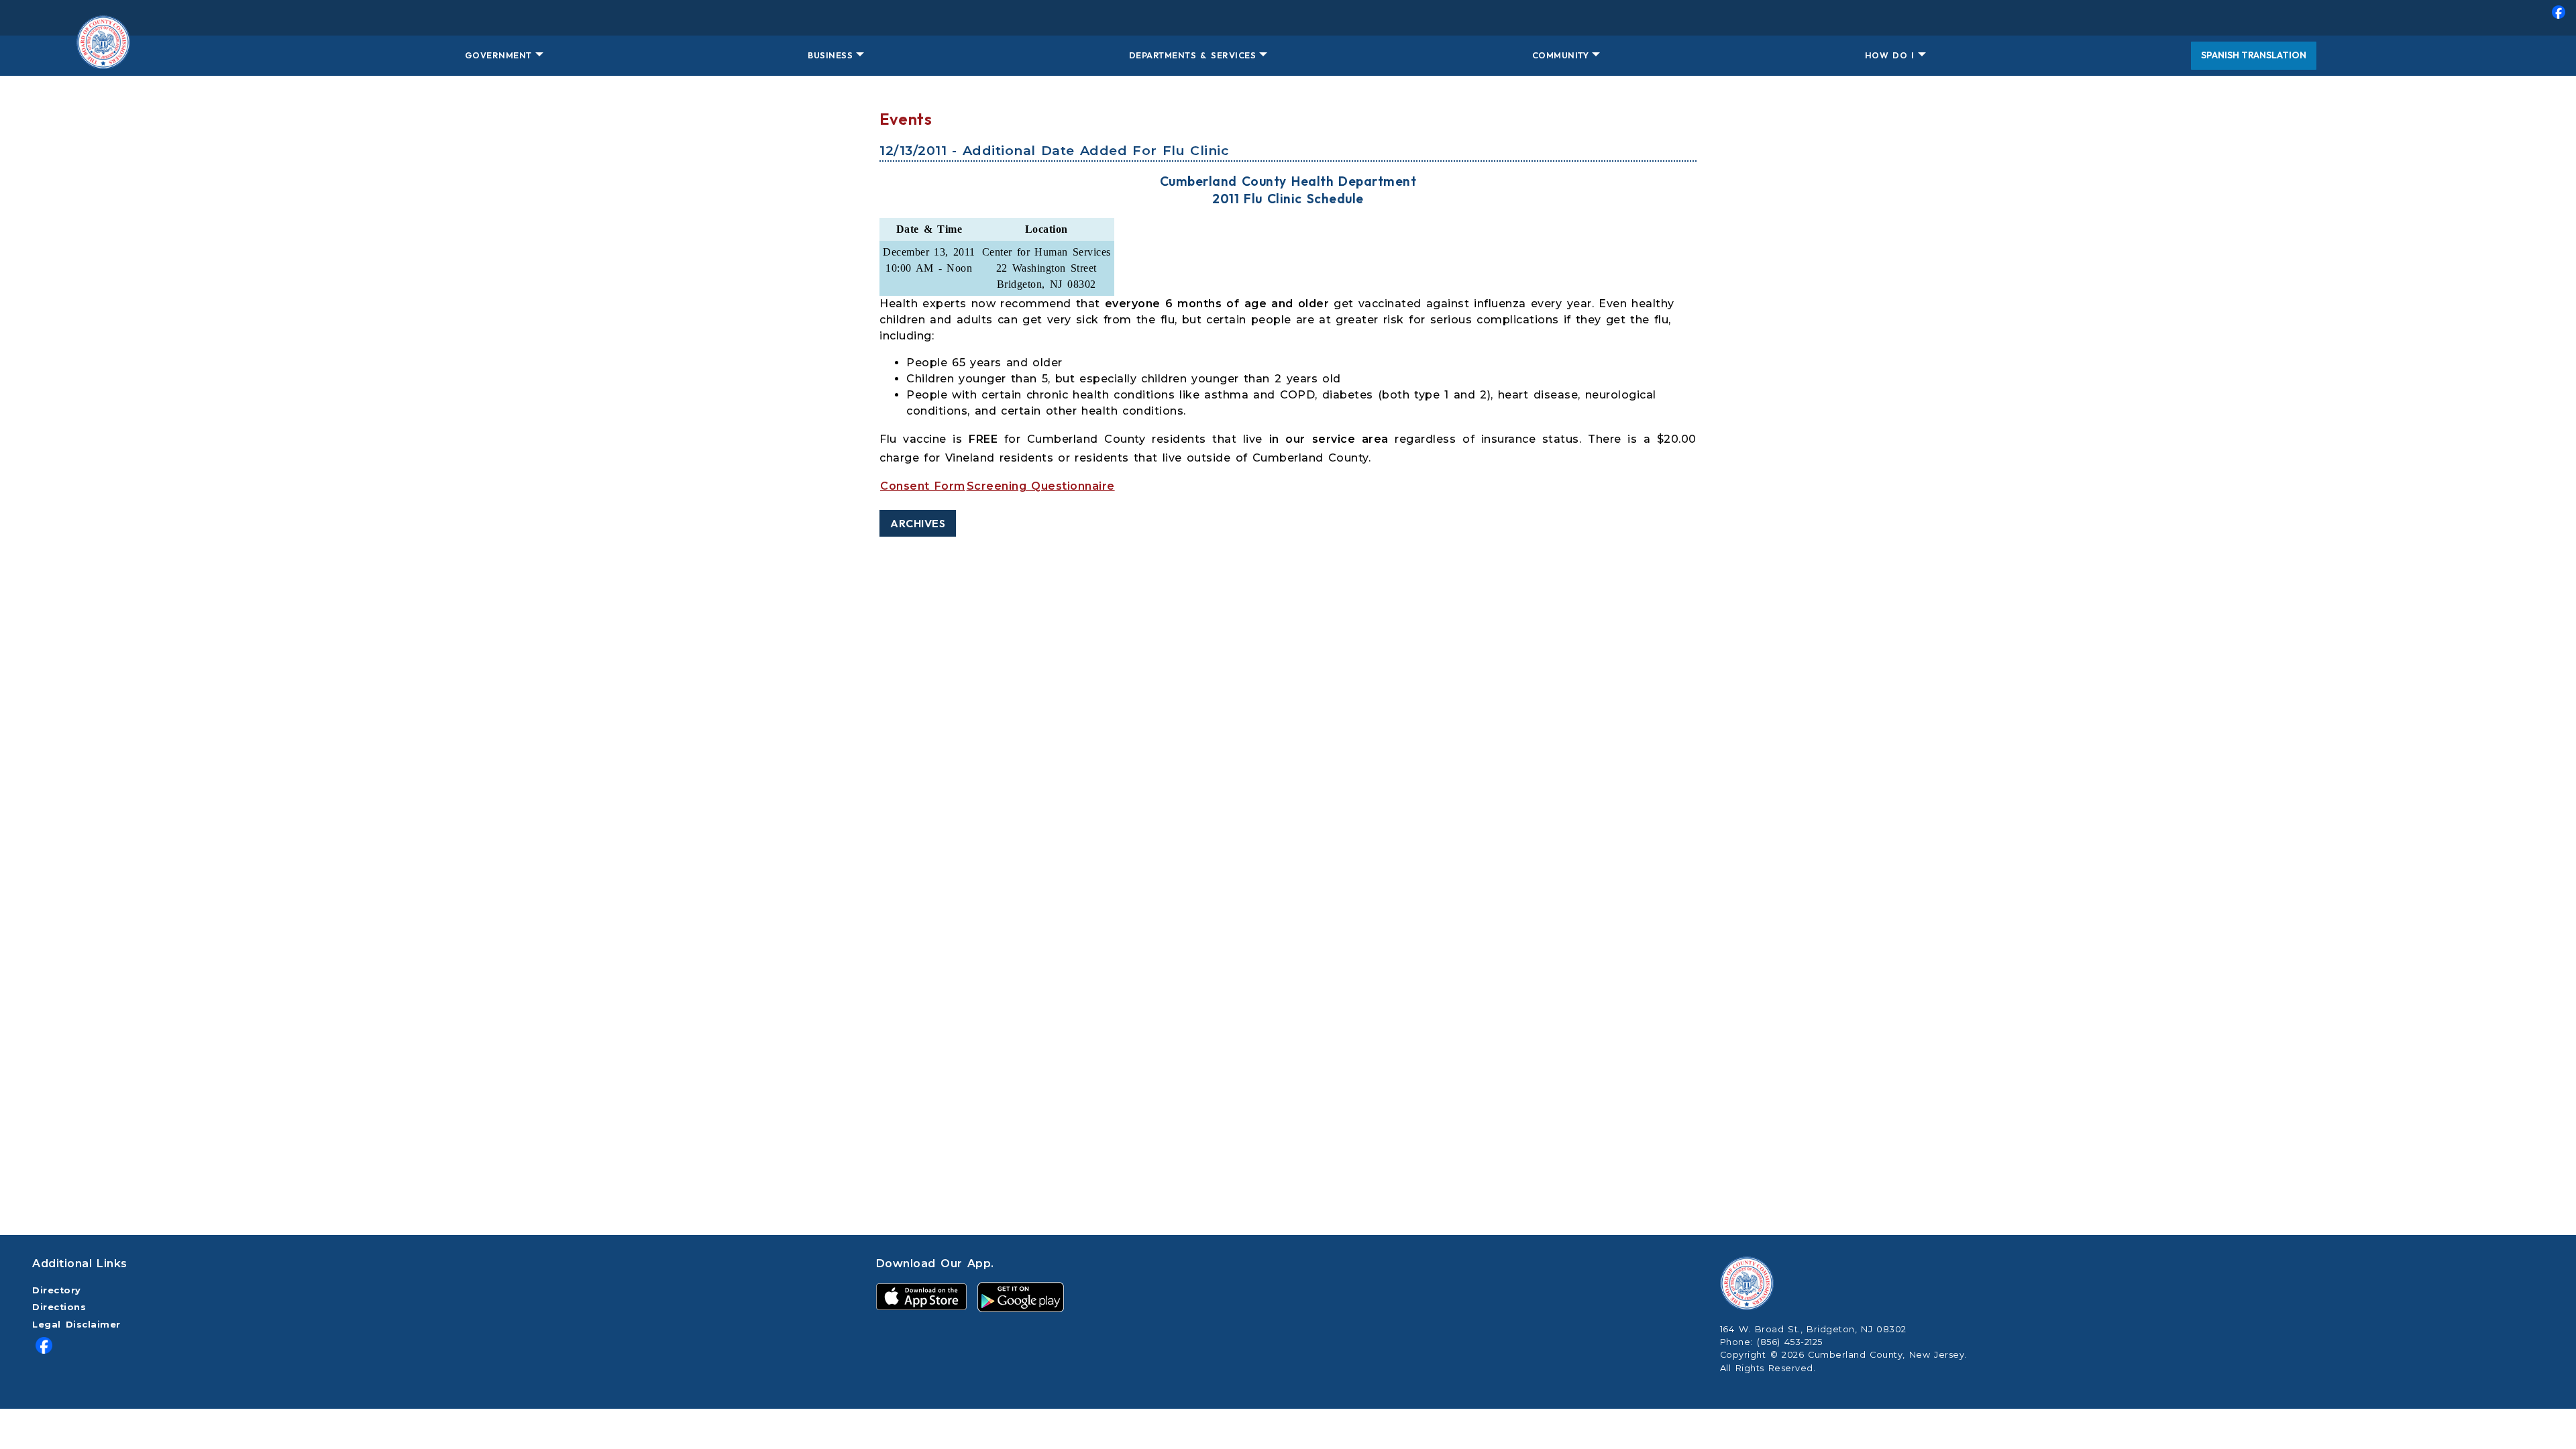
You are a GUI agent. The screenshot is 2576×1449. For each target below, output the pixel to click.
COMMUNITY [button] (1561, 55)
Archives (918, 523)
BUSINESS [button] (830, 55)
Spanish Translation (2254, 55)
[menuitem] (1288, 18)
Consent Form (923, 486)
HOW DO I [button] (1890, 55)
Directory (57, 1290)
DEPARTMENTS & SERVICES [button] (1192, 55)
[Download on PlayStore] (1021, 1296)
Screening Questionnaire (1041, 486)
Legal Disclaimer (76, 1325)
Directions (59, 1307)
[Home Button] (103, 56)
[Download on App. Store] (921, 1296)
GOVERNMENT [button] (498, 55)
